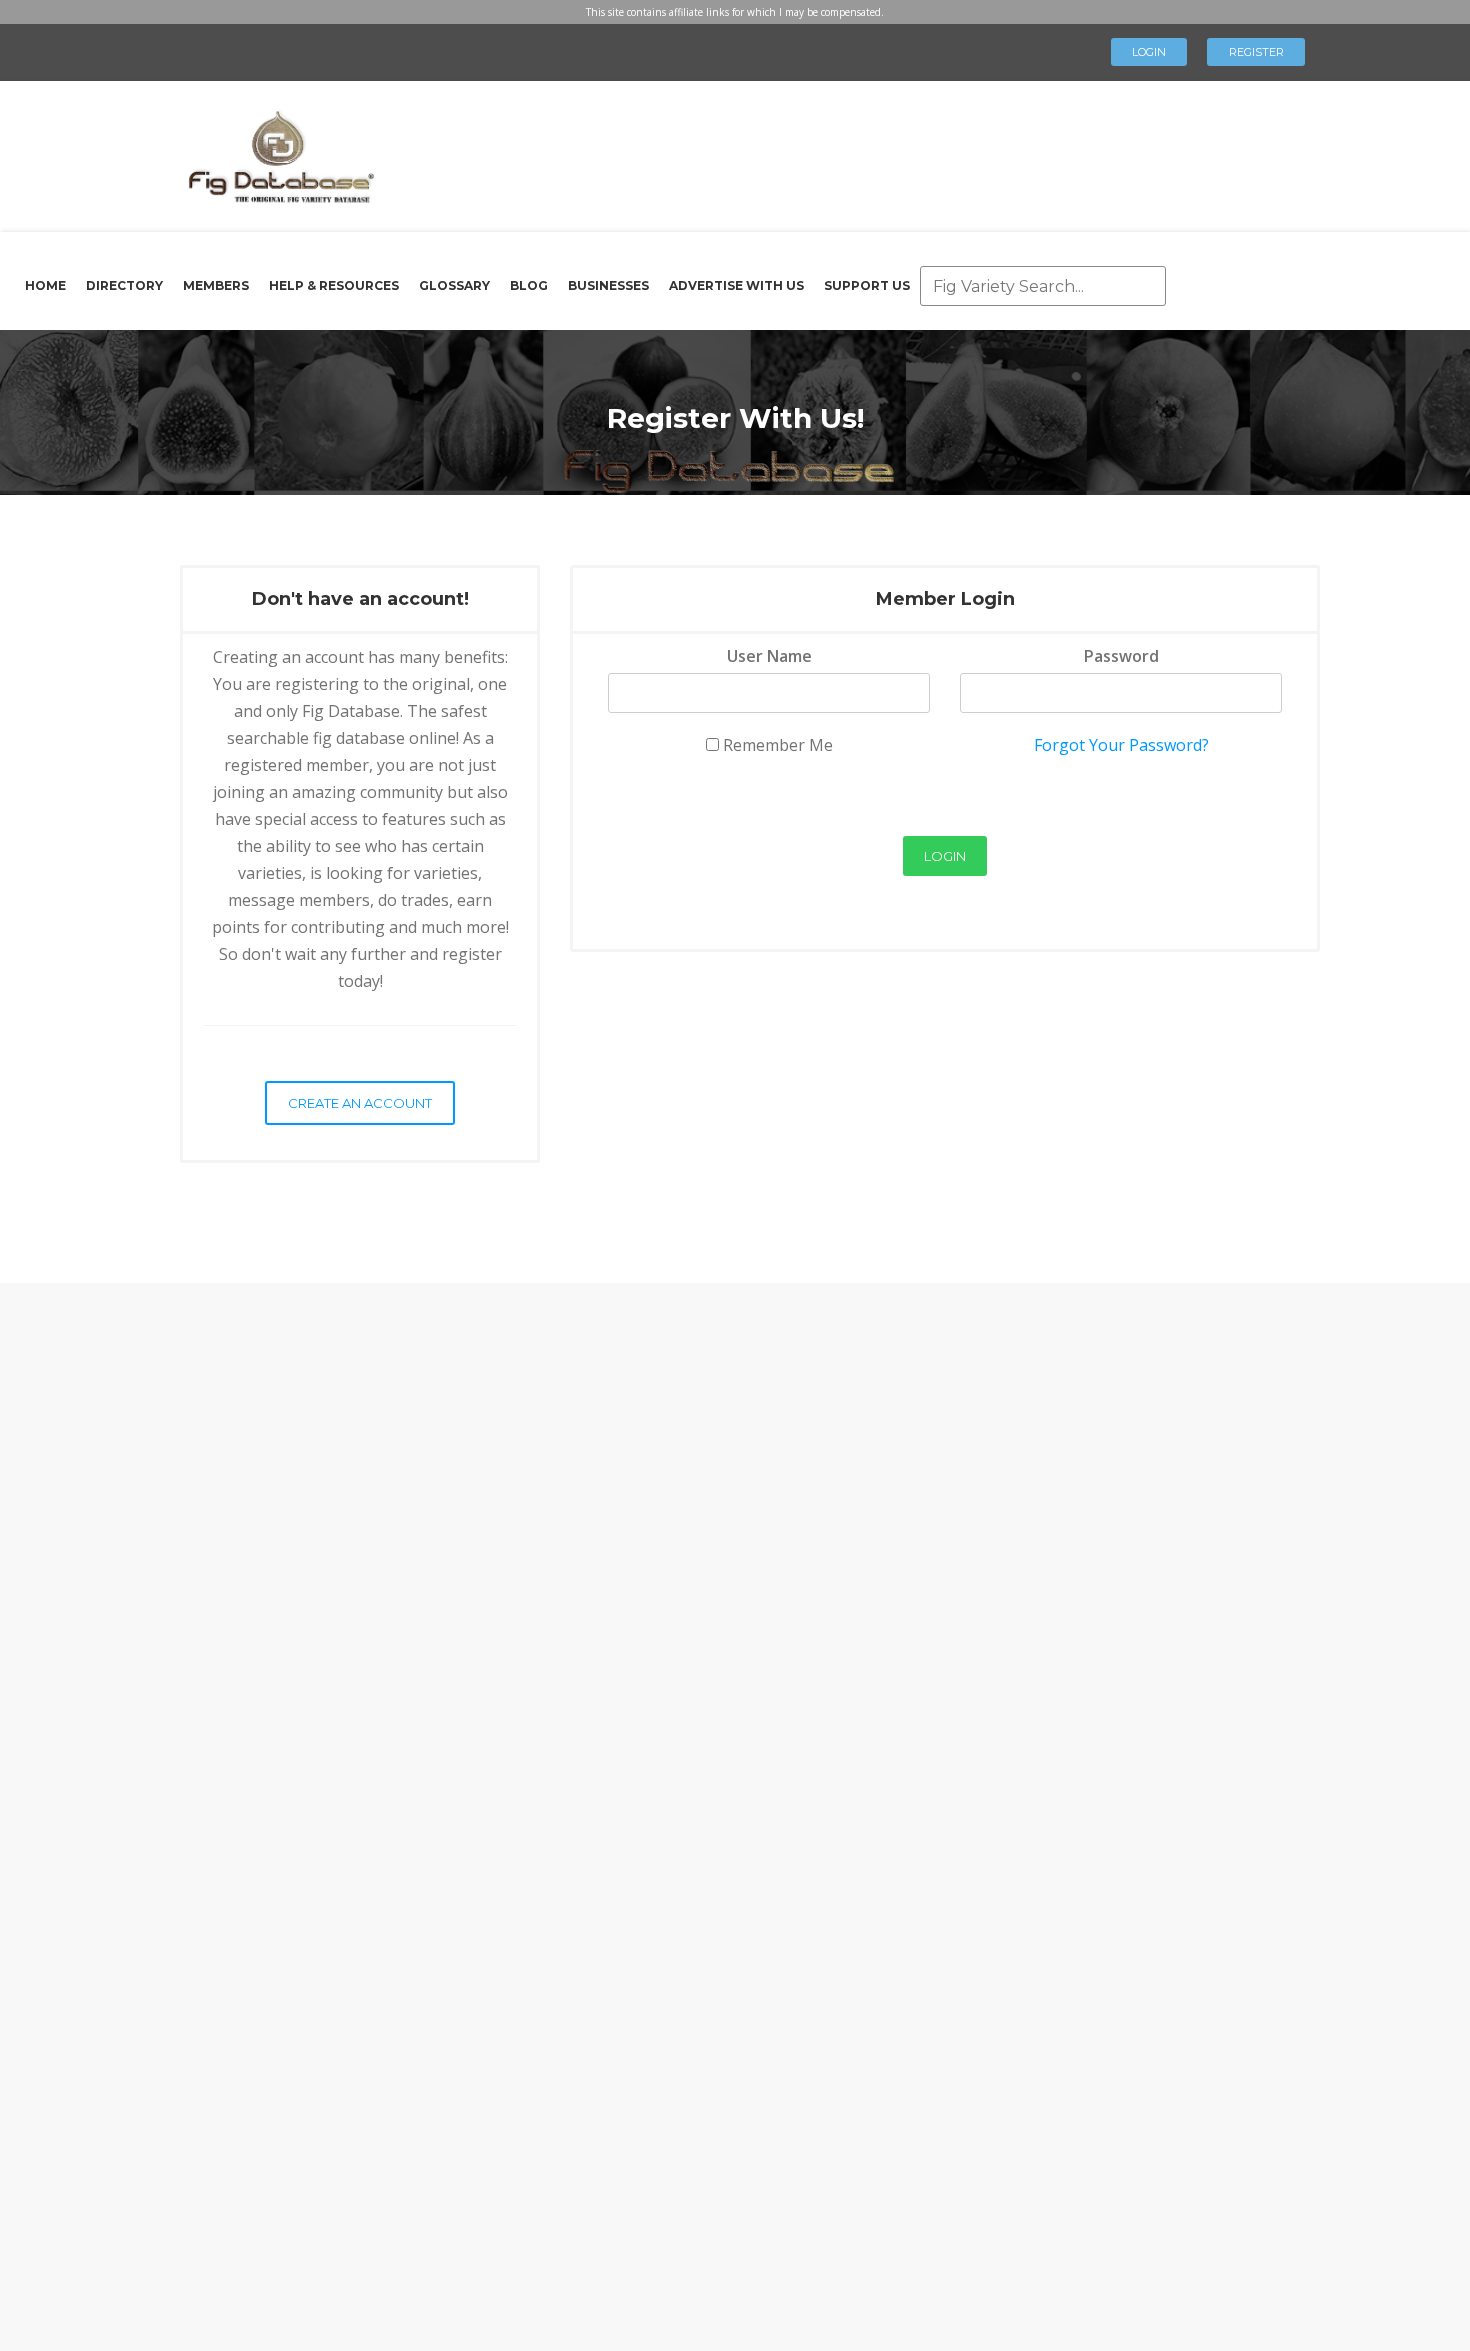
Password (1121, 656)
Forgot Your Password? (1121, 745)
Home (45, 285)
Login (1149, 52)
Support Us (867, 285)
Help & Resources (334, 285)
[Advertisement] (829, 150)
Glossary (454, 285)
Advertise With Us (736, 285)
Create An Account (360, 1103)
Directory (124, 285)
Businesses (608, 285)
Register (1256, 52)
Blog (529, 285)
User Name (769, 656)
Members (216, 285)
